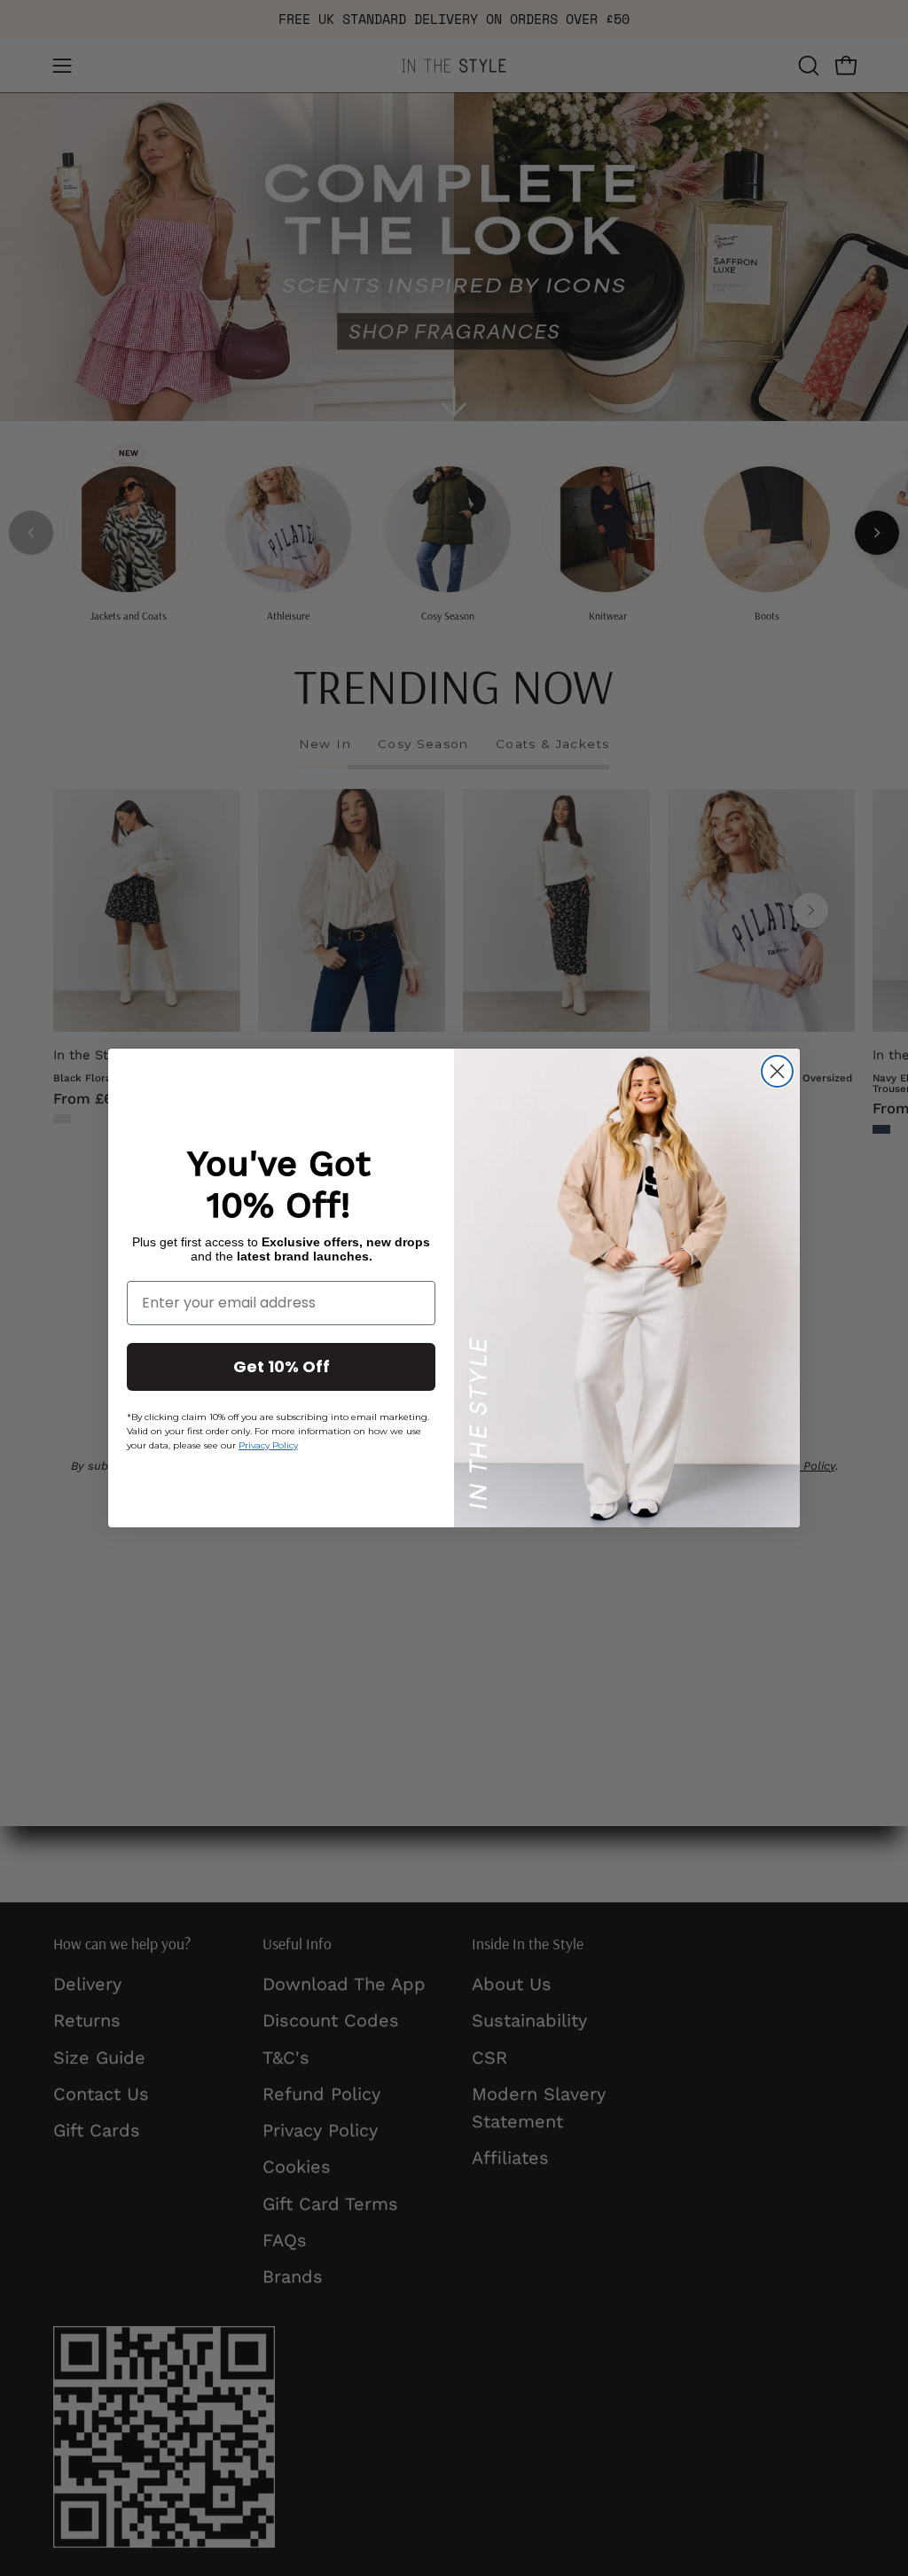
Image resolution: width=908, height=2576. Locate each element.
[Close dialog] (777, 1071)
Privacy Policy (268, 1445)
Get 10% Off (282, 1366)
